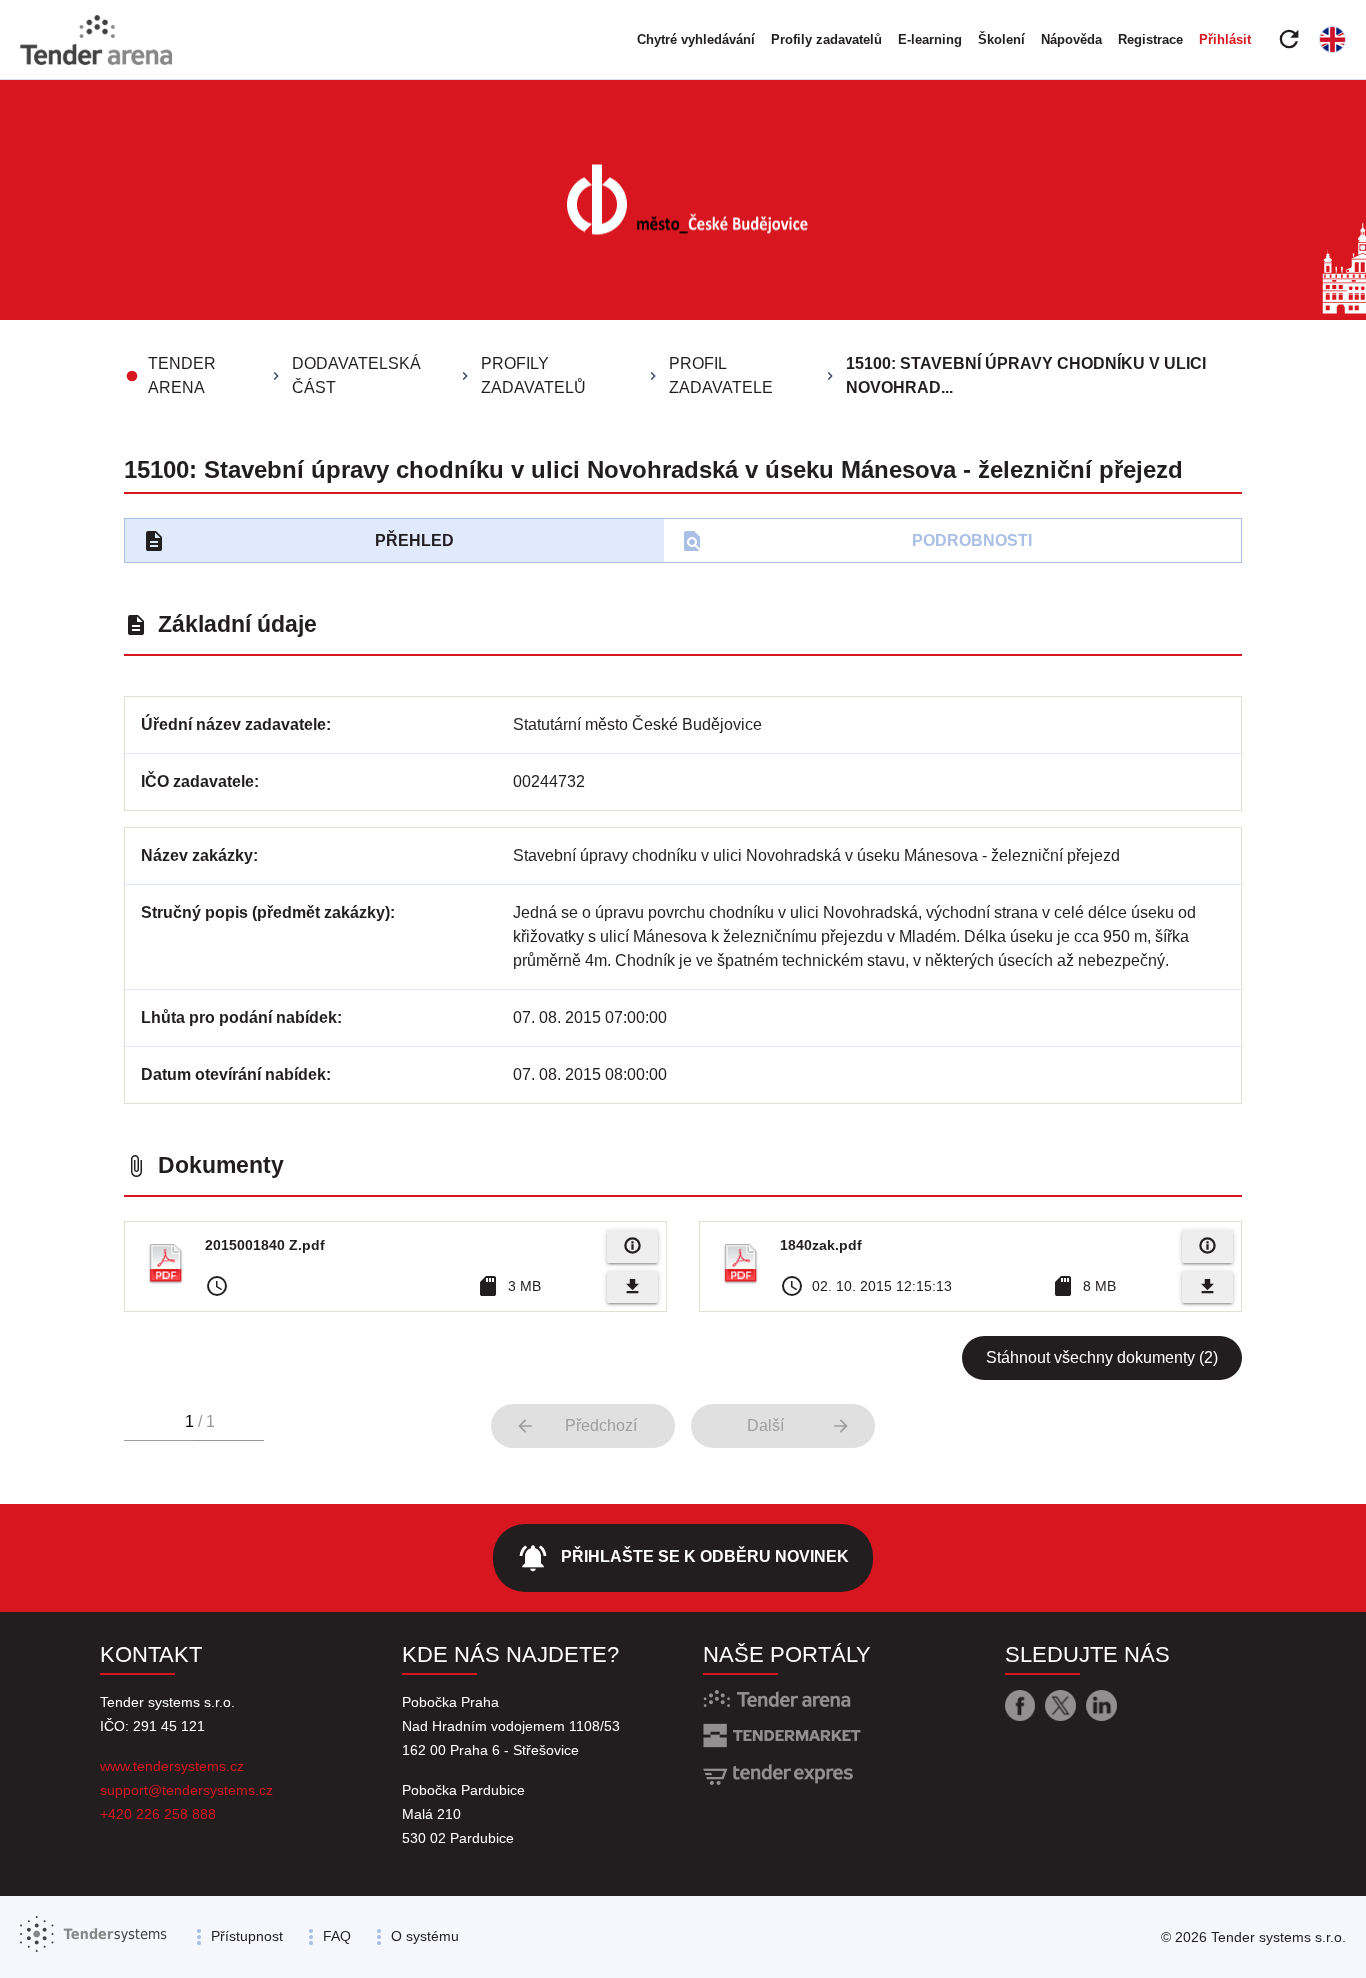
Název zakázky (197, 855)
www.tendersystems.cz (172, 1766)
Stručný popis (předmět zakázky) (265, 912)
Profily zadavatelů (826, 39)
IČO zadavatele (197, 781)
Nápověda (1071, 39)
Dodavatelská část (356, 375)
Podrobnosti (856, 541)
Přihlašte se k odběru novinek (683, 1558)
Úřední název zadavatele (233, 724)
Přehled (298, 541)
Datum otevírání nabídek (233, 1074)
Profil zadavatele (721, 375)
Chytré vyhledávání (696, 39)
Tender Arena (182, 375)
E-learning (930, 39)
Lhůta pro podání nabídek (239, 1017)
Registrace (1150, 39)
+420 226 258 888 (158, 1814)
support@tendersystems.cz (186, 1790)
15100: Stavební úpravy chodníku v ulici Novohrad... (1026, 375)
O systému (425, 1936)
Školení (1001, 39)
